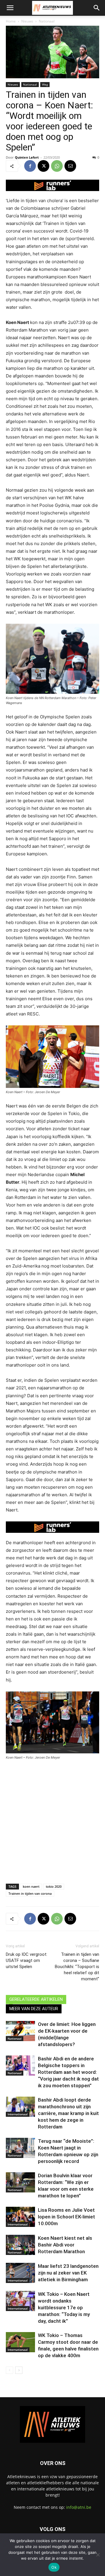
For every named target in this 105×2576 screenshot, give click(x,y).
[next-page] (19, 2370)
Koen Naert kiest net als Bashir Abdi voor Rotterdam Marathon (65, 2245)
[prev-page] (9, 2370)
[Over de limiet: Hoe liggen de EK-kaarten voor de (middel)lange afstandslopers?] (20, 2031)
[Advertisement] (52, 1820)
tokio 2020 (54, 1886)
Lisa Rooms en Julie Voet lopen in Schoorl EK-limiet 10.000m (66, 2217)
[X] (43, 166)
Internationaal (18, 2114)
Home (11, 21)
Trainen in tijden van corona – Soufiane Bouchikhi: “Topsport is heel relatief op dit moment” (77, 1967)
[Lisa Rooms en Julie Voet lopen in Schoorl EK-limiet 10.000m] (20, 2217)
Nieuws (27, 21)
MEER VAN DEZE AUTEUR (34, 2009)
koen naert (31, 1886)
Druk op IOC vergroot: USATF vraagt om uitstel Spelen (27, 1960)
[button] (10, 8)
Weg (45, 84)
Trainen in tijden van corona (30, 1893)
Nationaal (47, 21)
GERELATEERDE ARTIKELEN (36, 1999)
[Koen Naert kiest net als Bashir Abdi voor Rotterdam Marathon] (20, 2245)
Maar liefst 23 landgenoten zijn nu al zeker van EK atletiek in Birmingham (68, 2273)
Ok (54, 2567)
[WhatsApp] (57, 166)
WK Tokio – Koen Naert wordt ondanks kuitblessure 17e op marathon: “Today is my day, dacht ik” (64, 2308)
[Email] (70, 166)
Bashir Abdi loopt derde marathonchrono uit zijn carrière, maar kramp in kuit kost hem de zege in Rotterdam (68, 2113)
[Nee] (98, 2555)
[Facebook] (30, 166)
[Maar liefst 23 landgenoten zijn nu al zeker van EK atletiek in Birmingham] (20, 2273)
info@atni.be (79, 2507)
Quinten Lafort (27, 157)
